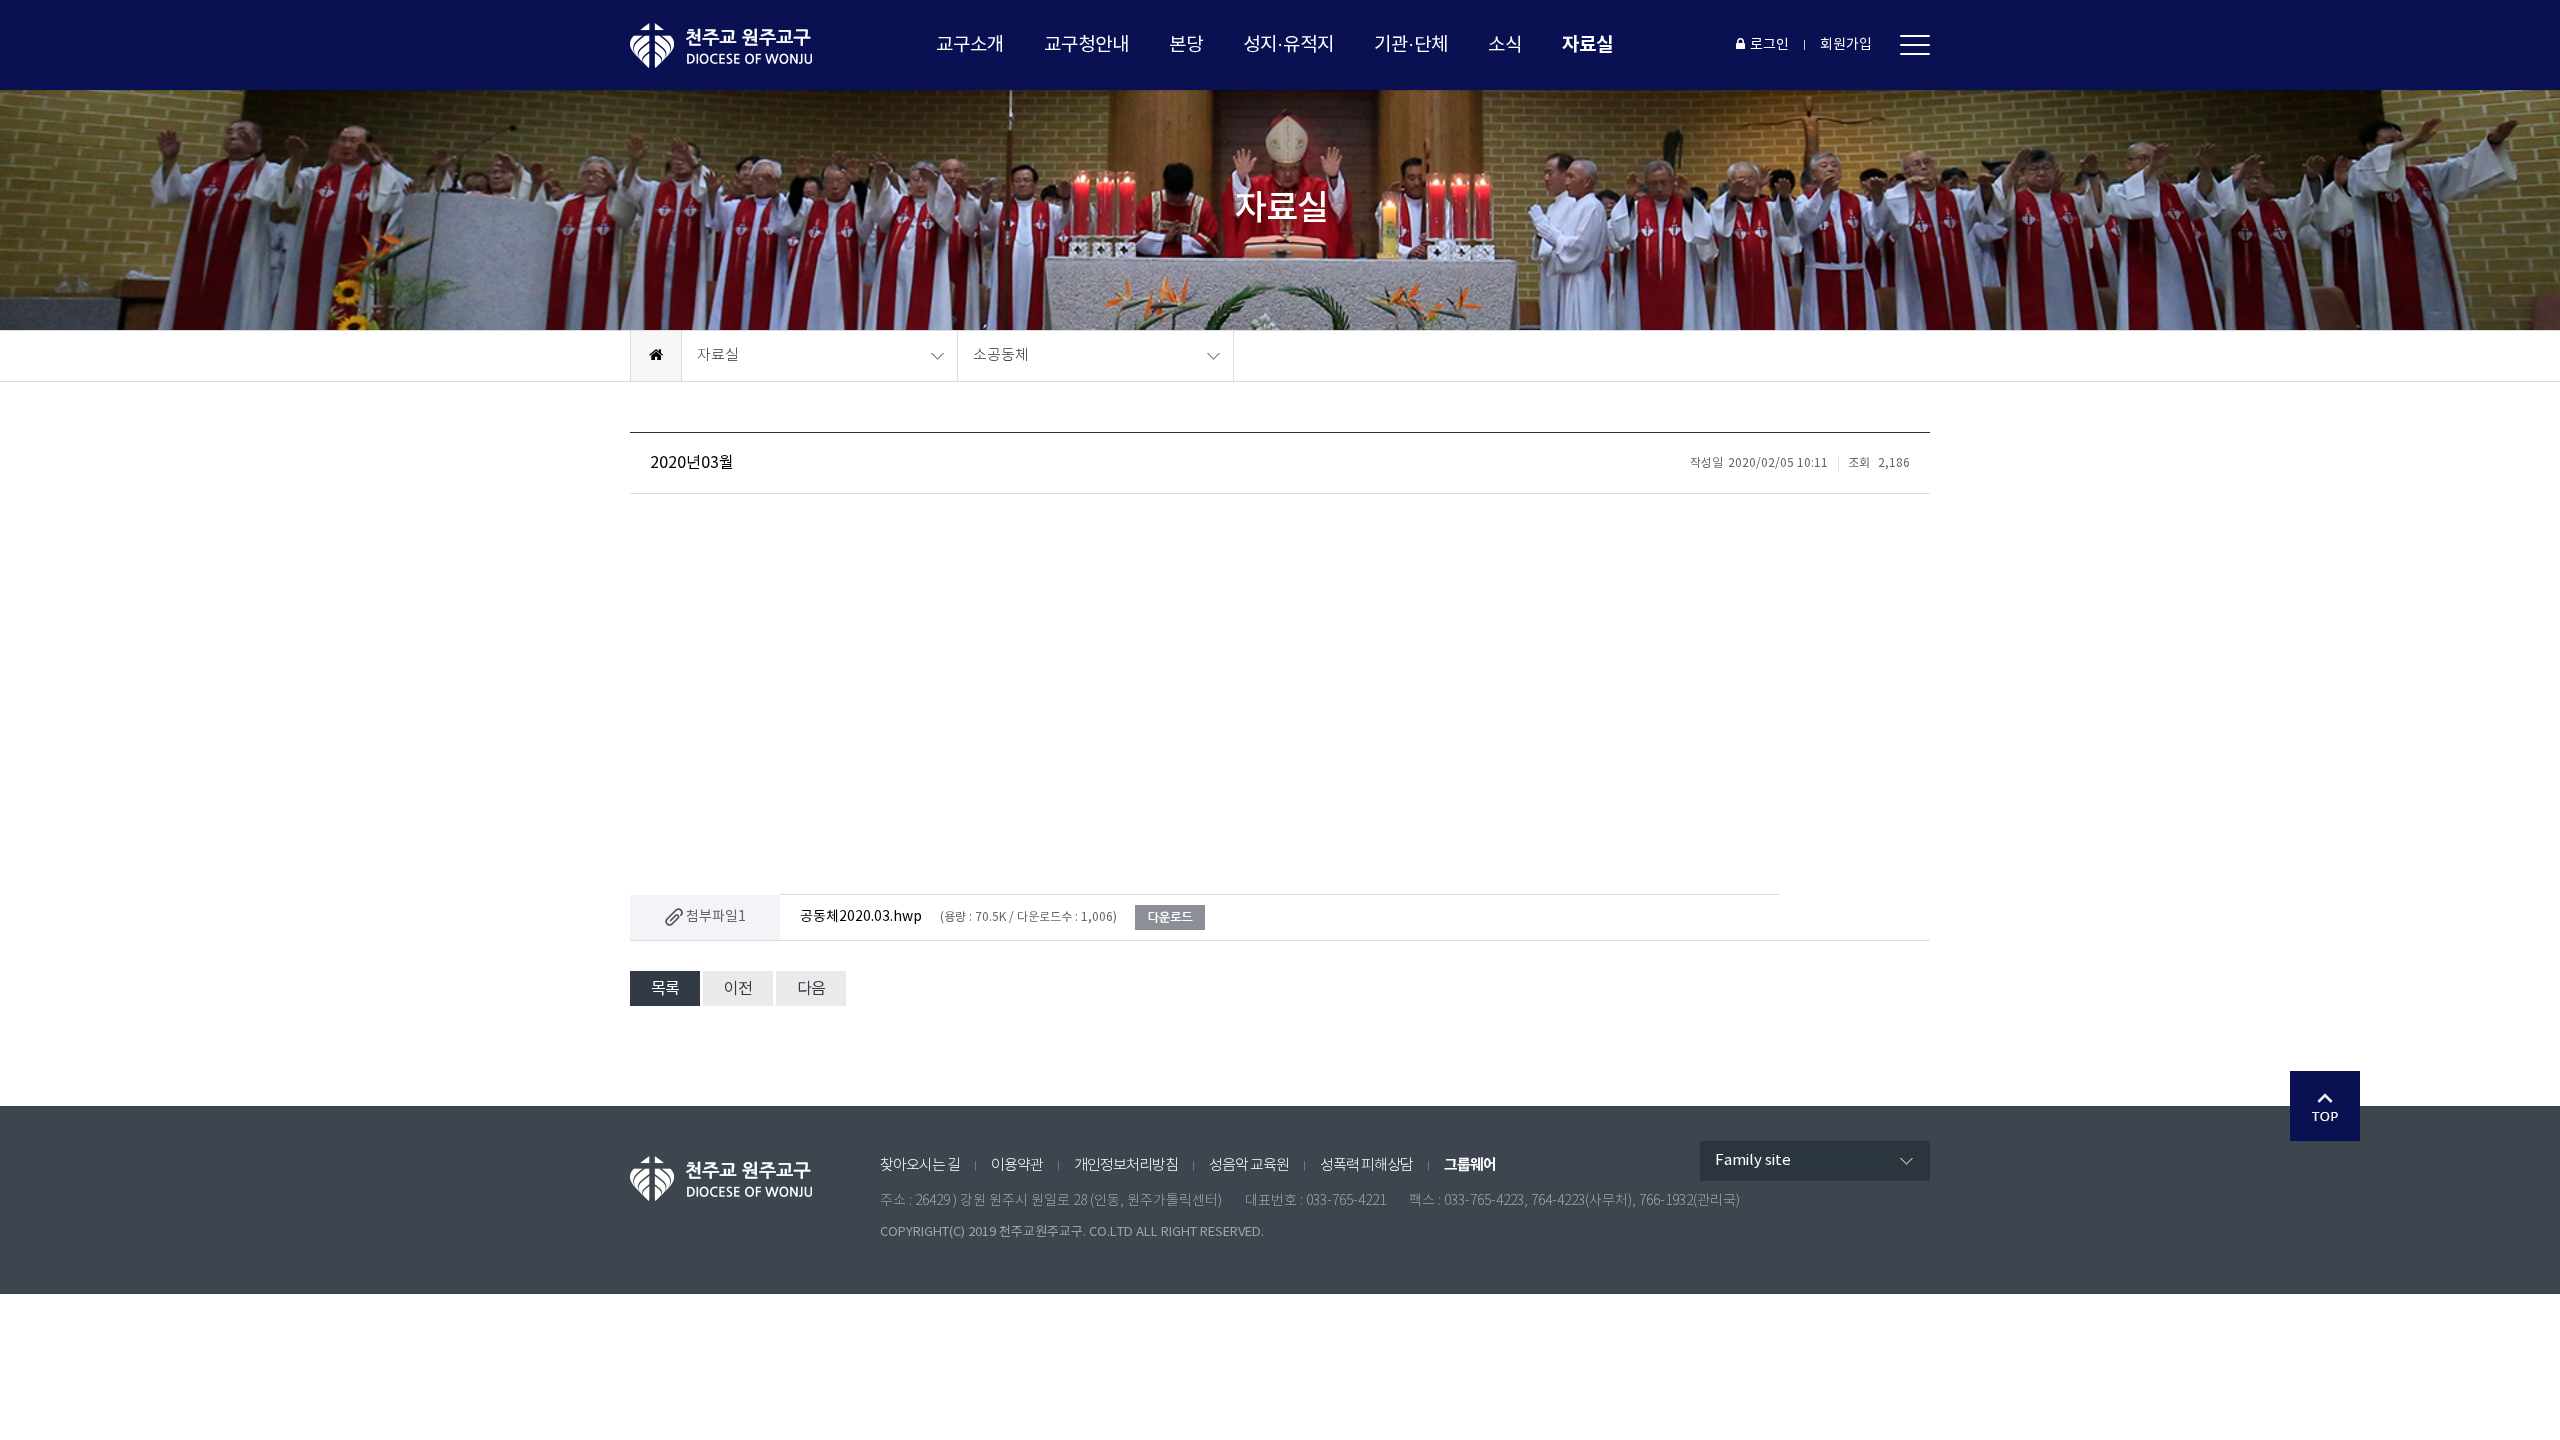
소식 (1505, 45)
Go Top (2325, 1106)
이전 (738, 989)
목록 (665, 989)
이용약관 (1017, 1165)
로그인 (1769, 45)
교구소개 (970, 45)
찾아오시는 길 (920, 1165)
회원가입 (1846, 45)
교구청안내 (1086, 45)
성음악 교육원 (1249, 1165)
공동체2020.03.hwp (861, 917)
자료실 (1587, 44)
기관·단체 (1411, 45)
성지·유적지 (1288, 45)
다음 (811, 989)
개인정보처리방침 (1126, 1165)
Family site (1753, 1160)
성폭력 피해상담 (1366, 1165)
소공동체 (1001, 355)
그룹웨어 (1470, 1165)
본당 (1186, 45)
